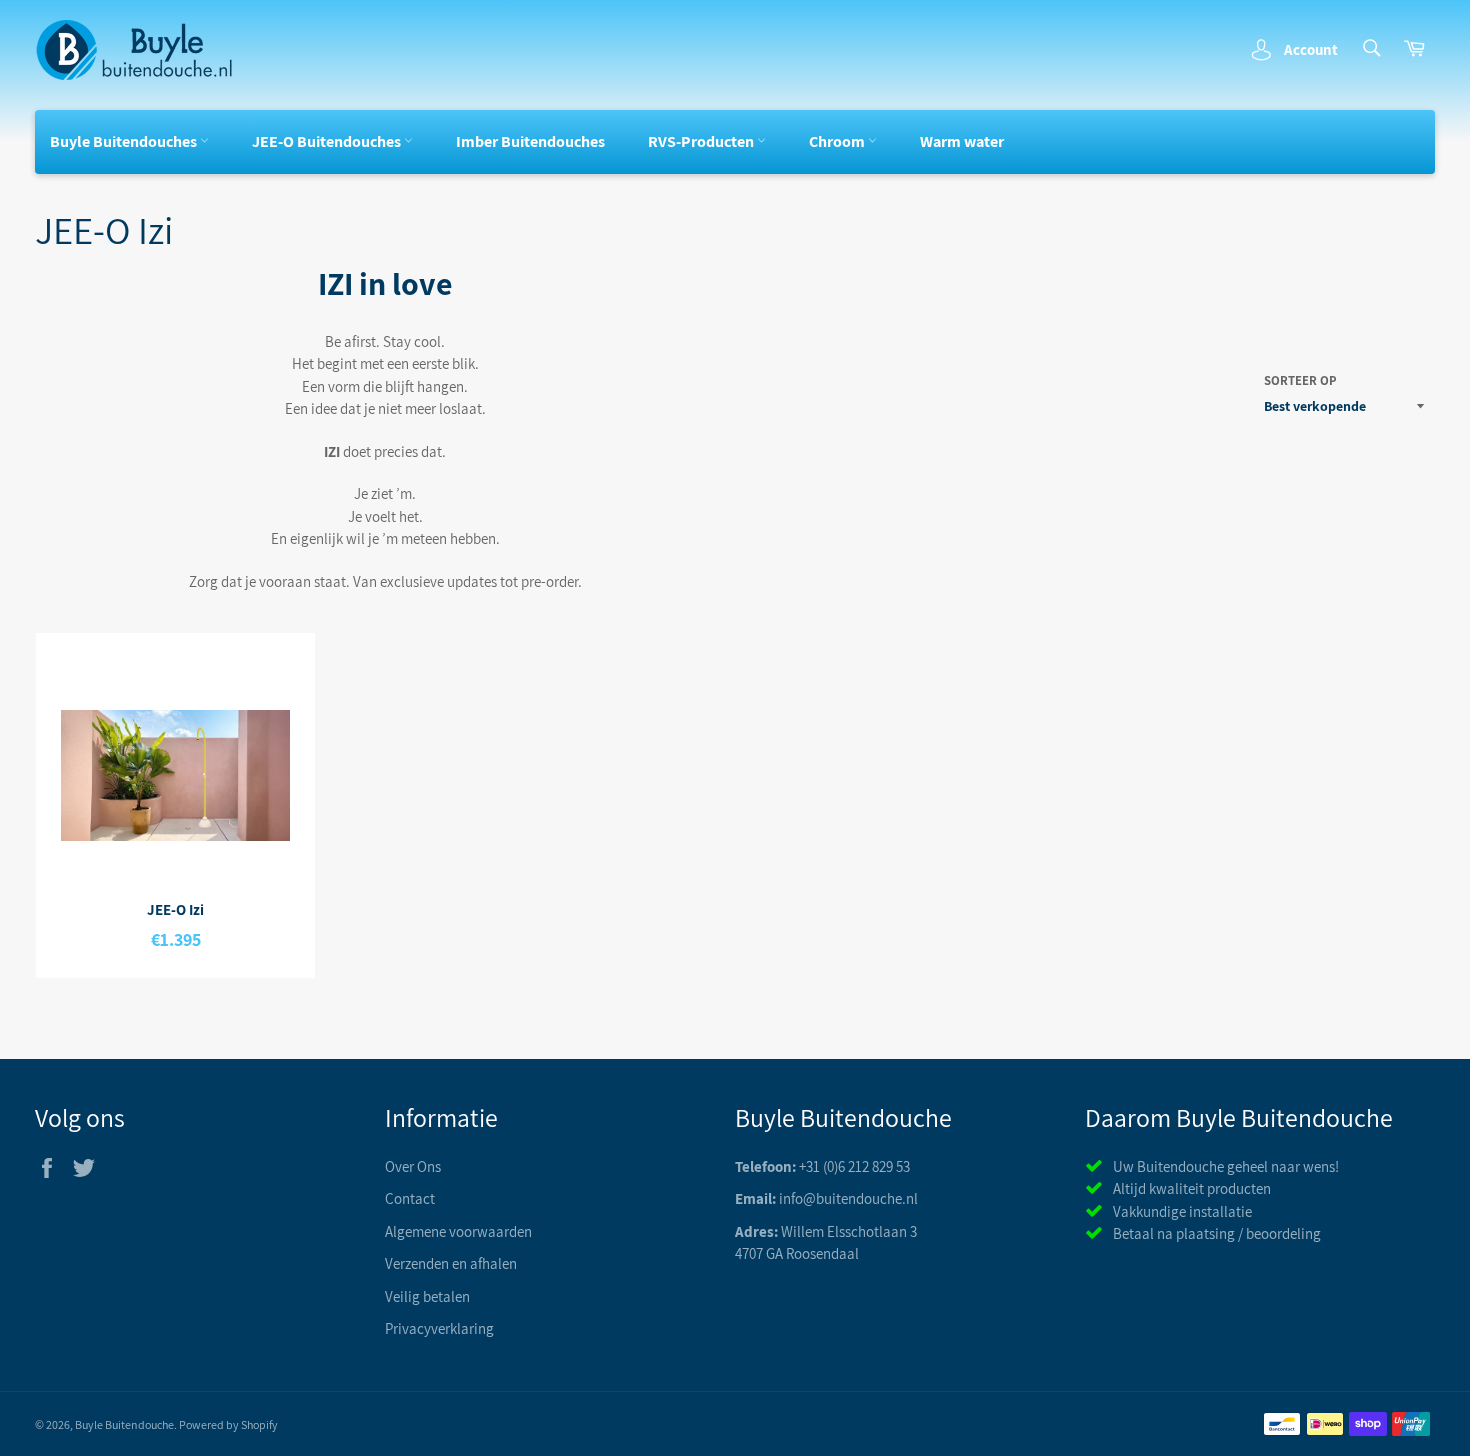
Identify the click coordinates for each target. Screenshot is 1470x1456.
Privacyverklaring (439, 1328)
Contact (410, 1198)
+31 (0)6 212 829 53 (854, 1166)
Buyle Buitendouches (125, 141)
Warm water (962, 141)
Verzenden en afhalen (451, 1263)
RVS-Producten (702, 141)
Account (1311, 49)
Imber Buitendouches (530, 141)
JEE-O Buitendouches (328, 141)
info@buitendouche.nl (848, 1198)
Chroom (838, 141)
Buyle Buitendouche (124, 1424)
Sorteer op (1300, 380)
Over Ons (413, 1166)
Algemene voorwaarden (458, 1231)
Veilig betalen (427, 1296)
